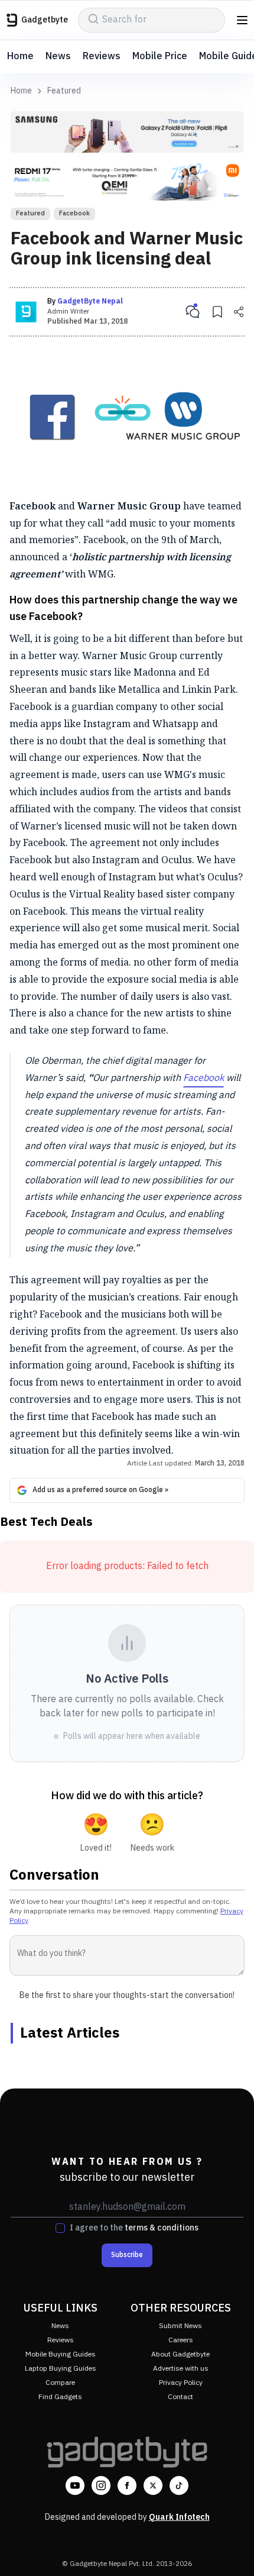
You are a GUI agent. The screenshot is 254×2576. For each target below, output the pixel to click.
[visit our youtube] (75, 2485)
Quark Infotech (179, 2517)
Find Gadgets (60, 2397)
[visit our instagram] (101, 2485)
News (58, 57)
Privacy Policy (181, 2383)
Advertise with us (181, 2369)
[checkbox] (60, 2228)
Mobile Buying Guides (61, 2354)
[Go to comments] (193, 312)
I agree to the (134, 2228)
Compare (60, 2383)
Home (20, 57)
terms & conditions (162, 2228)
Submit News (180, 2326)
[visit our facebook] (127, 2485)
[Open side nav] (242, 20)
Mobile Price (160, 57)
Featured (64, 91)
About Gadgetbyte (180, 2354)
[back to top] (233, 2550)
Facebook (74, 214)
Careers (181, 2340)
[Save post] (217, 312)
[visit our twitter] (153, 2485)
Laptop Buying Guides (61, 2369)
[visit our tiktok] (179, 2485)
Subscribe (127, 2255)
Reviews (102, 57)
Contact (180, 2397)
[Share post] (239, 312)
